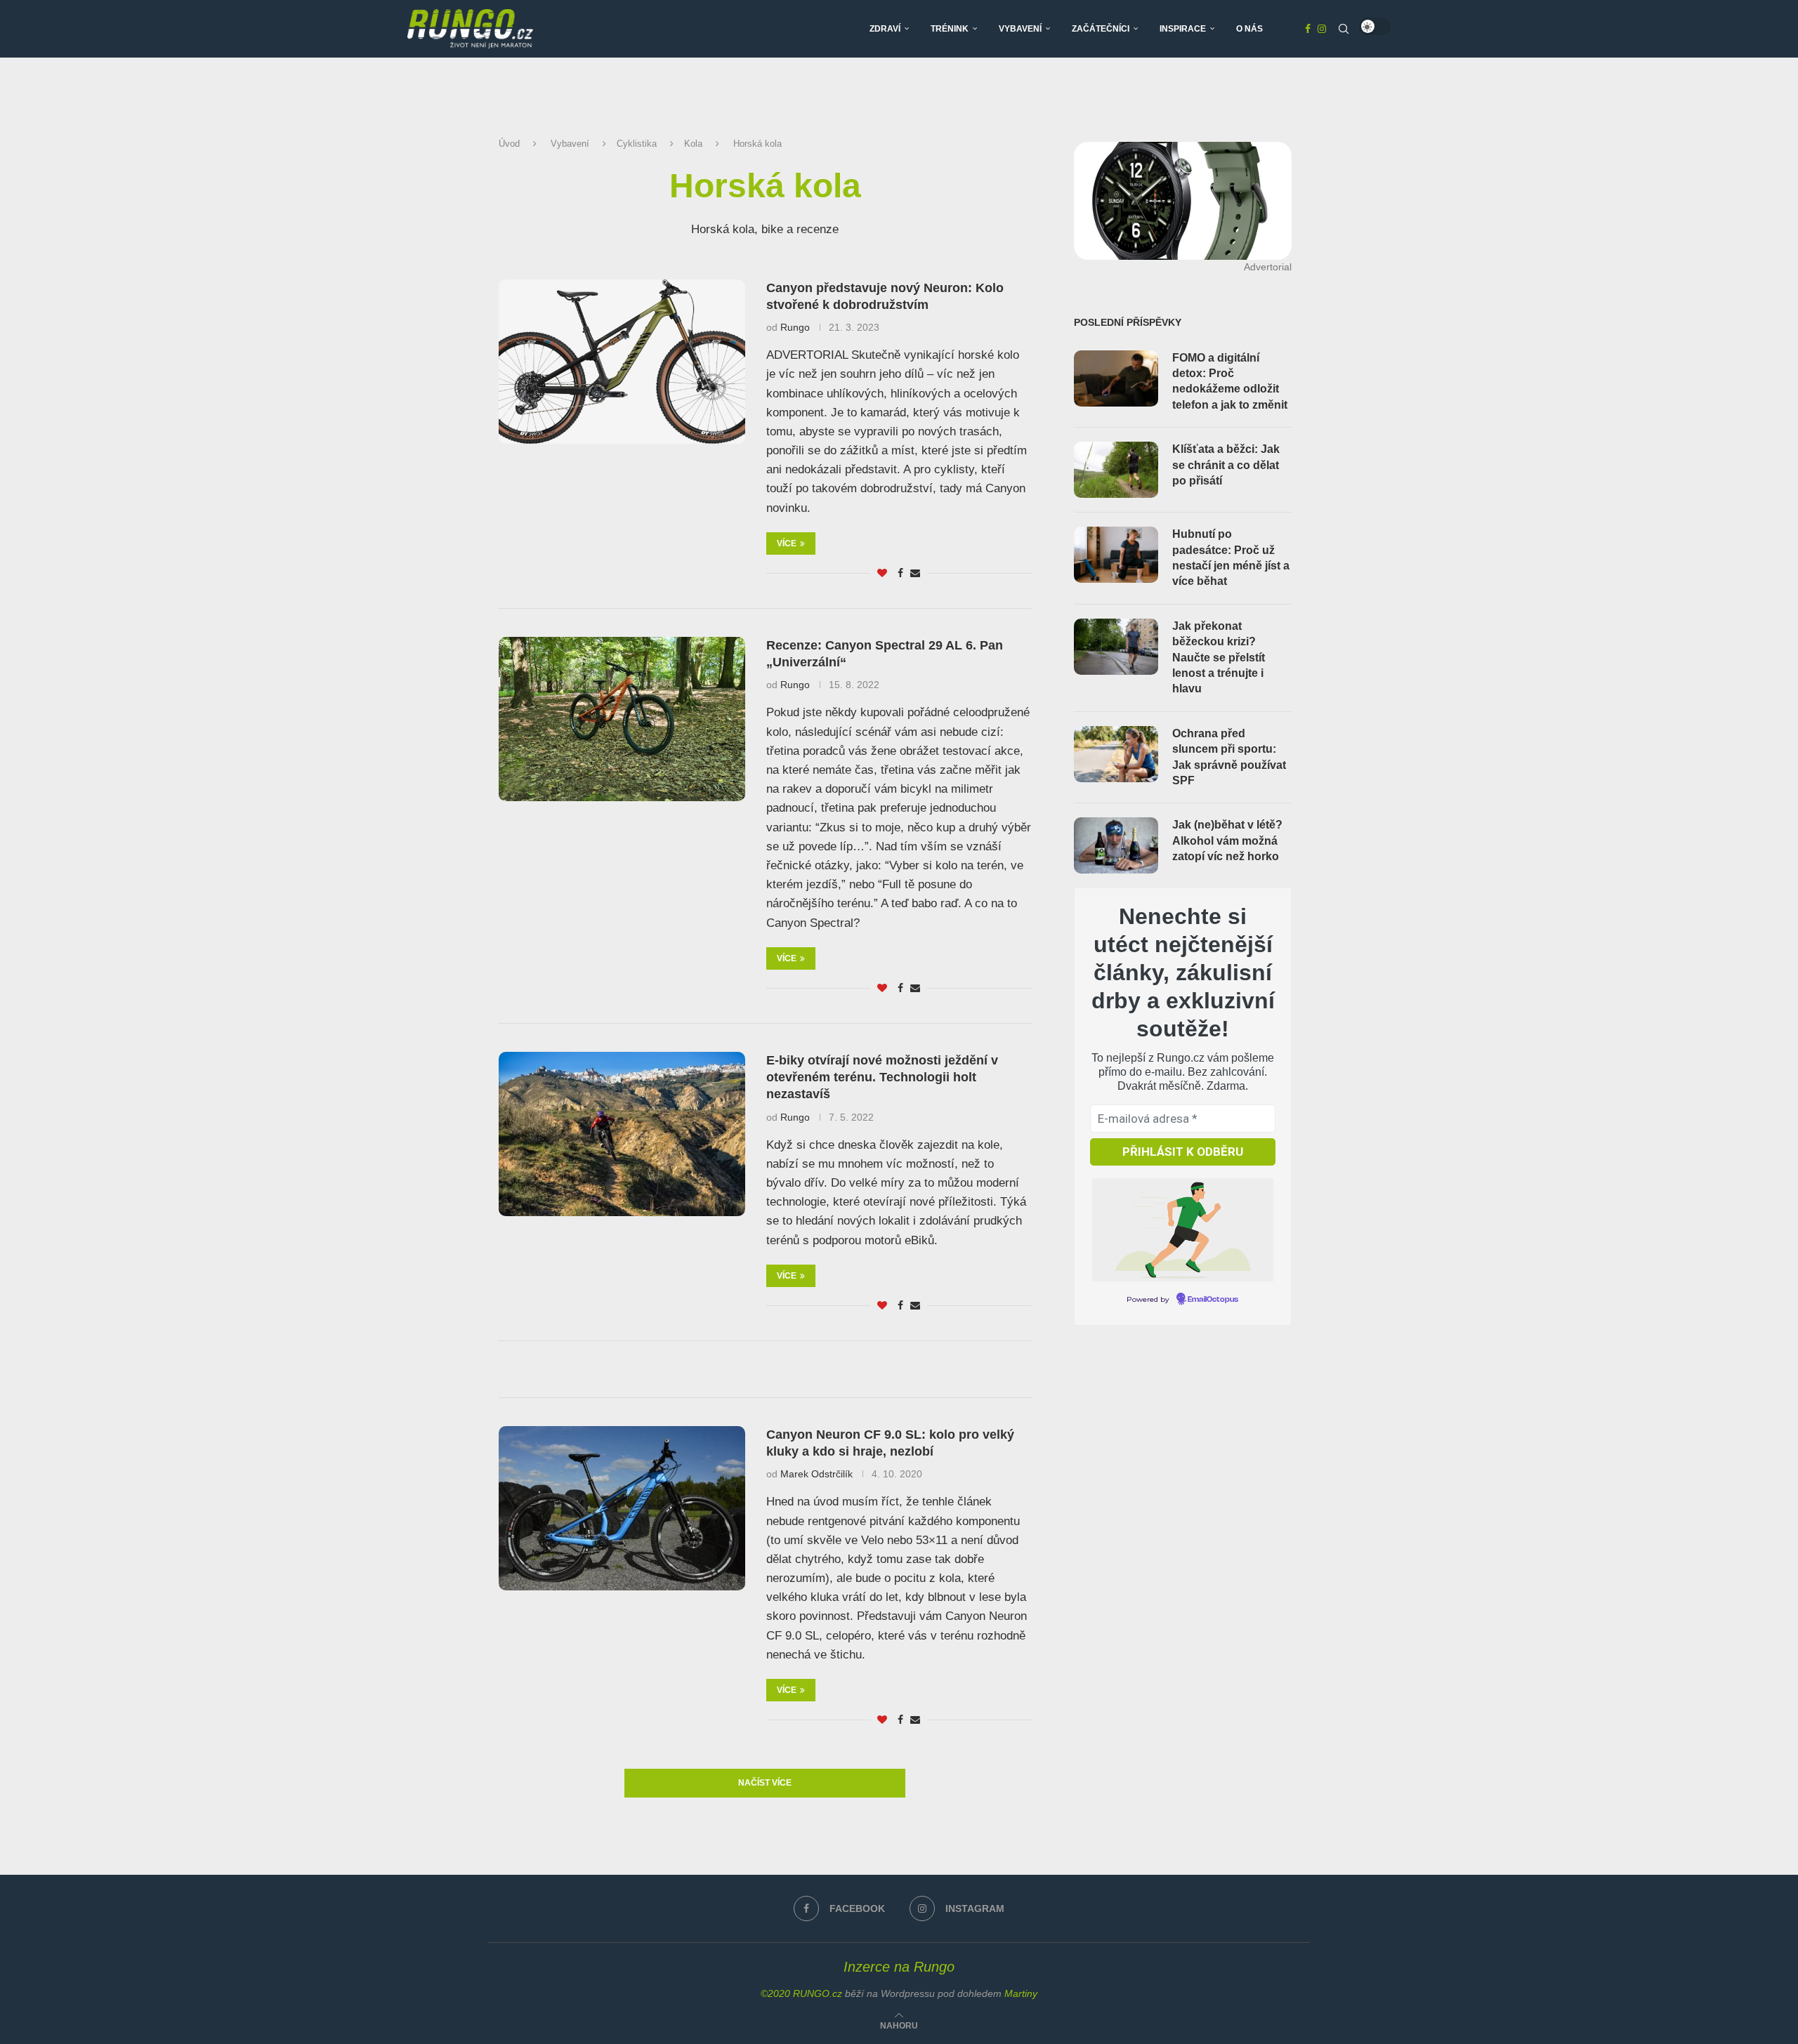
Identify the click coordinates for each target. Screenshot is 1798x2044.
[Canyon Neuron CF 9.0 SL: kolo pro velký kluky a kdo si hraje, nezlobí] (622, 1508)
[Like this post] (882, 573)
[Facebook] (1308, 29)
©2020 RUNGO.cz (801, 1993)
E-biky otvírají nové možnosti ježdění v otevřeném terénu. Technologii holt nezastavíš (882, 1077)
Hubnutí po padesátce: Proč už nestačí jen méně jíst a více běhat (1231, 558)
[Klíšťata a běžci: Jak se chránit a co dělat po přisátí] (1116, 470)
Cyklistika (637, 144)
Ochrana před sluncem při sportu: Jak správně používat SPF (1229, 757)
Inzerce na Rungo (899, 1967)
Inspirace (1183, 29)
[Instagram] (1322, 29)
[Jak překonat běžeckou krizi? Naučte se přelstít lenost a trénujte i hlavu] (1116, 647)
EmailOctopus (1213, 1300)
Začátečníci (1101, 29)
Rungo (795, 327)
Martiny (1021, 1993)
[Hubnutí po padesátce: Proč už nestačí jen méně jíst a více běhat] (1116, 555)
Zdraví (885, 29)
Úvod (509, 144)
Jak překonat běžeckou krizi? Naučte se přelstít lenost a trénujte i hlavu (1219, 658)
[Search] (1344, 29)
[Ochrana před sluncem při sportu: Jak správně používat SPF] (1116, 754)
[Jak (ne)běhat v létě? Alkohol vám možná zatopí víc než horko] (1116, 845)
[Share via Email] (915, 573)
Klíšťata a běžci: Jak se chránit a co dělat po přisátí (1226, 465)
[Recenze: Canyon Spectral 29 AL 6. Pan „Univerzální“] (622, 719)
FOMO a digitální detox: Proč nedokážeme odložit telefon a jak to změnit (1230, 381)
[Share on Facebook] (900, 573)
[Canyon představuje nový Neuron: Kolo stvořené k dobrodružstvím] (622, 362)
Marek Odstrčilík (816, 1474)
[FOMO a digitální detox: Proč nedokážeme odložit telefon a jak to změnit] (1116, 378)
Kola (693, 144)
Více (787, 543)
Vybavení (1020, 29)
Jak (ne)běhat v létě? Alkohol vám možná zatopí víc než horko (1227, 840)
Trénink (950, 29)
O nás (1249, 29)
